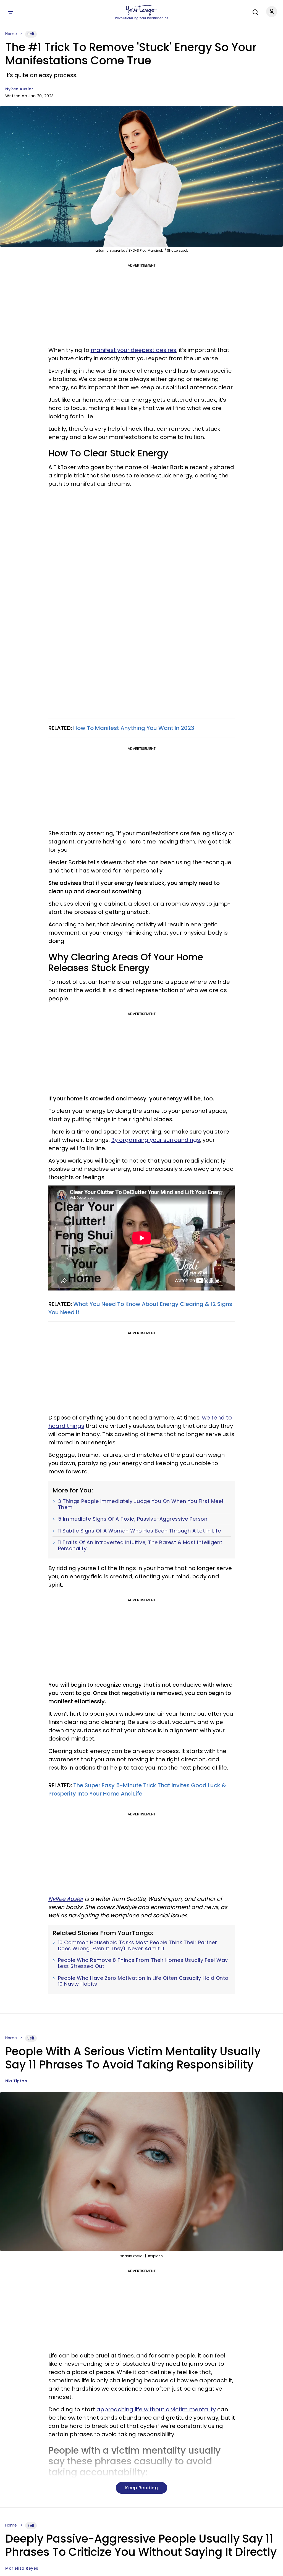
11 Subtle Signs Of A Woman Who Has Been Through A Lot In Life (140, 1531)
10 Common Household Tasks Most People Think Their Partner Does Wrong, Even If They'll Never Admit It (138, 1945)
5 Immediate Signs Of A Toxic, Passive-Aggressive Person (133, 1519)
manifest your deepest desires (133, 350)
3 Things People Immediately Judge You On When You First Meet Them (141, 1504)
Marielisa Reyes (22, 2568)
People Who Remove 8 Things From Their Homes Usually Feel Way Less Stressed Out (143, 1963)
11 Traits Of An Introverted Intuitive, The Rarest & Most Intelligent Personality (140, 1545)
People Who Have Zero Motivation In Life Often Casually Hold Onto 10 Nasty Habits (143, 1981)
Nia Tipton (16, 2081)
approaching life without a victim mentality (156, 2409)
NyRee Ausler (19, 89)
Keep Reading (141, 2488)
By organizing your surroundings (156, 1140)
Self (31, 34)
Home (11, 34)
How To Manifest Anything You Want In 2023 (134, 728)
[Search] (254, 11)
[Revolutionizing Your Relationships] (141, 10)
